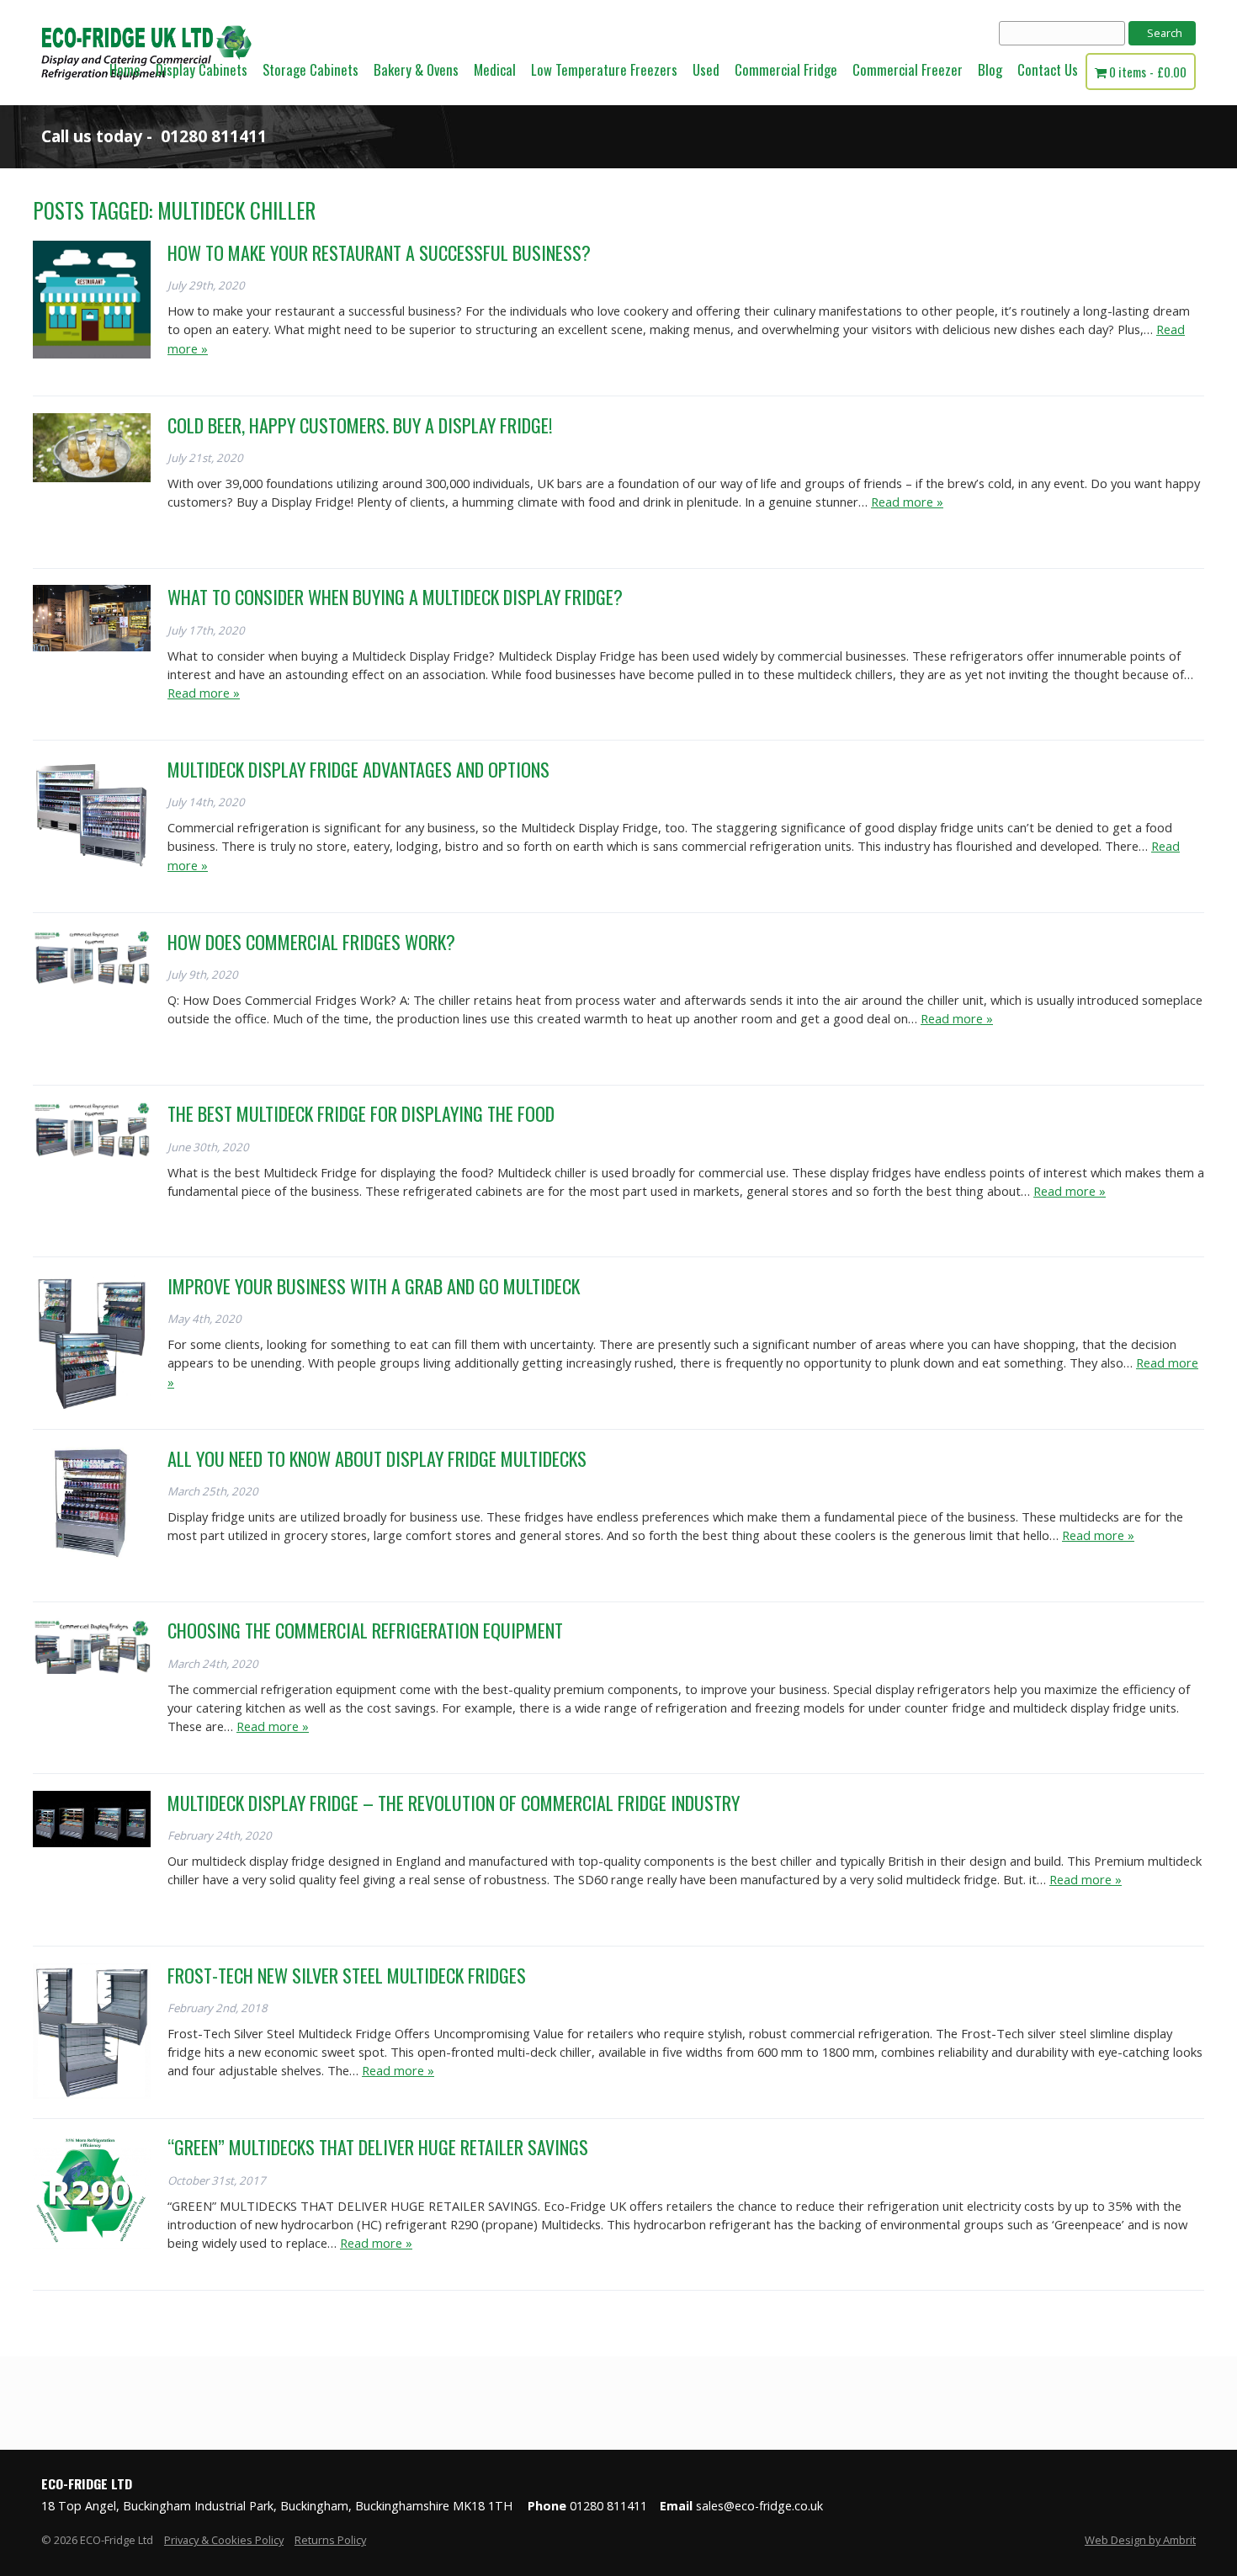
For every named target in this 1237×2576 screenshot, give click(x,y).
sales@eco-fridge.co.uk (759, 2506)
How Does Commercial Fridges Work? (311, 942)
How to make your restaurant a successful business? (379, 252)
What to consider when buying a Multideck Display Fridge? (395, 597)
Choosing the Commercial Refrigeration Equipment (365, 1630)
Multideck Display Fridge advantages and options (358, 769)
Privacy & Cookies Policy (224, 2540)
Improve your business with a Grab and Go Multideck (374, 1286)
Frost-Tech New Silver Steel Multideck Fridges (347, 1975)
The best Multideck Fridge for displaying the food (361, 1113)
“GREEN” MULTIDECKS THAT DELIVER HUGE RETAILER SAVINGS (378, 2147)
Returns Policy (330, 2540)
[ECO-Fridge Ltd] (146, 100)
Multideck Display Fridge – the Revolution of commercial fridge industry (454, 1803)
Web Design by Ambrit (1140, 2540)
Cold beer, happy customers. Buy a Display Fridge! (360, 425)
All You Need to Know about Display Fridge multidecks (377, 1458)
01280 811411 (214, 136)
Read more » (907, 502)
